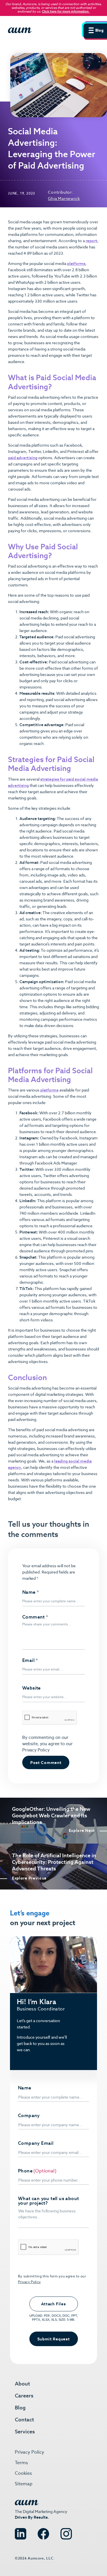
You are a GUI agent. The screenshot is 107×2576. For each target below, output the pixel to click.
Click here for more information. (66, 11)
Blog (20, 2408)
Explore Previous (29, 1878)
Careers (24, 2396)
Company (29, 2116)
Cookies (23, 2473)
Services (25, 2432)
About (22, 2384)
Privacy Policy (36, 1750)
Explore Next (82, 1831)
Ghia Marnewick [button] (64, 199)
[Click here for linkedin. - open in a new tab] (21, 2531)
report (91, 241)
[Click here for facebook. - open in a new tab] (43, 2531)
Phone (25, 2171)
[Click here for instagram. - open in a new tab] (66, 2531)
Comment (35, 1617)
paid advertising (23, 458)
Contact (24, 2420)
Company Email (36, 2143)
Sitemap (24, 2484)
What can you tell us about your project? (48, 2201)
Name (31, 1592)
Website (32, 1688)
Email (30, 1660)
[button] (94, 30)
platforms (76, 264)
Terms (21, 2463)
